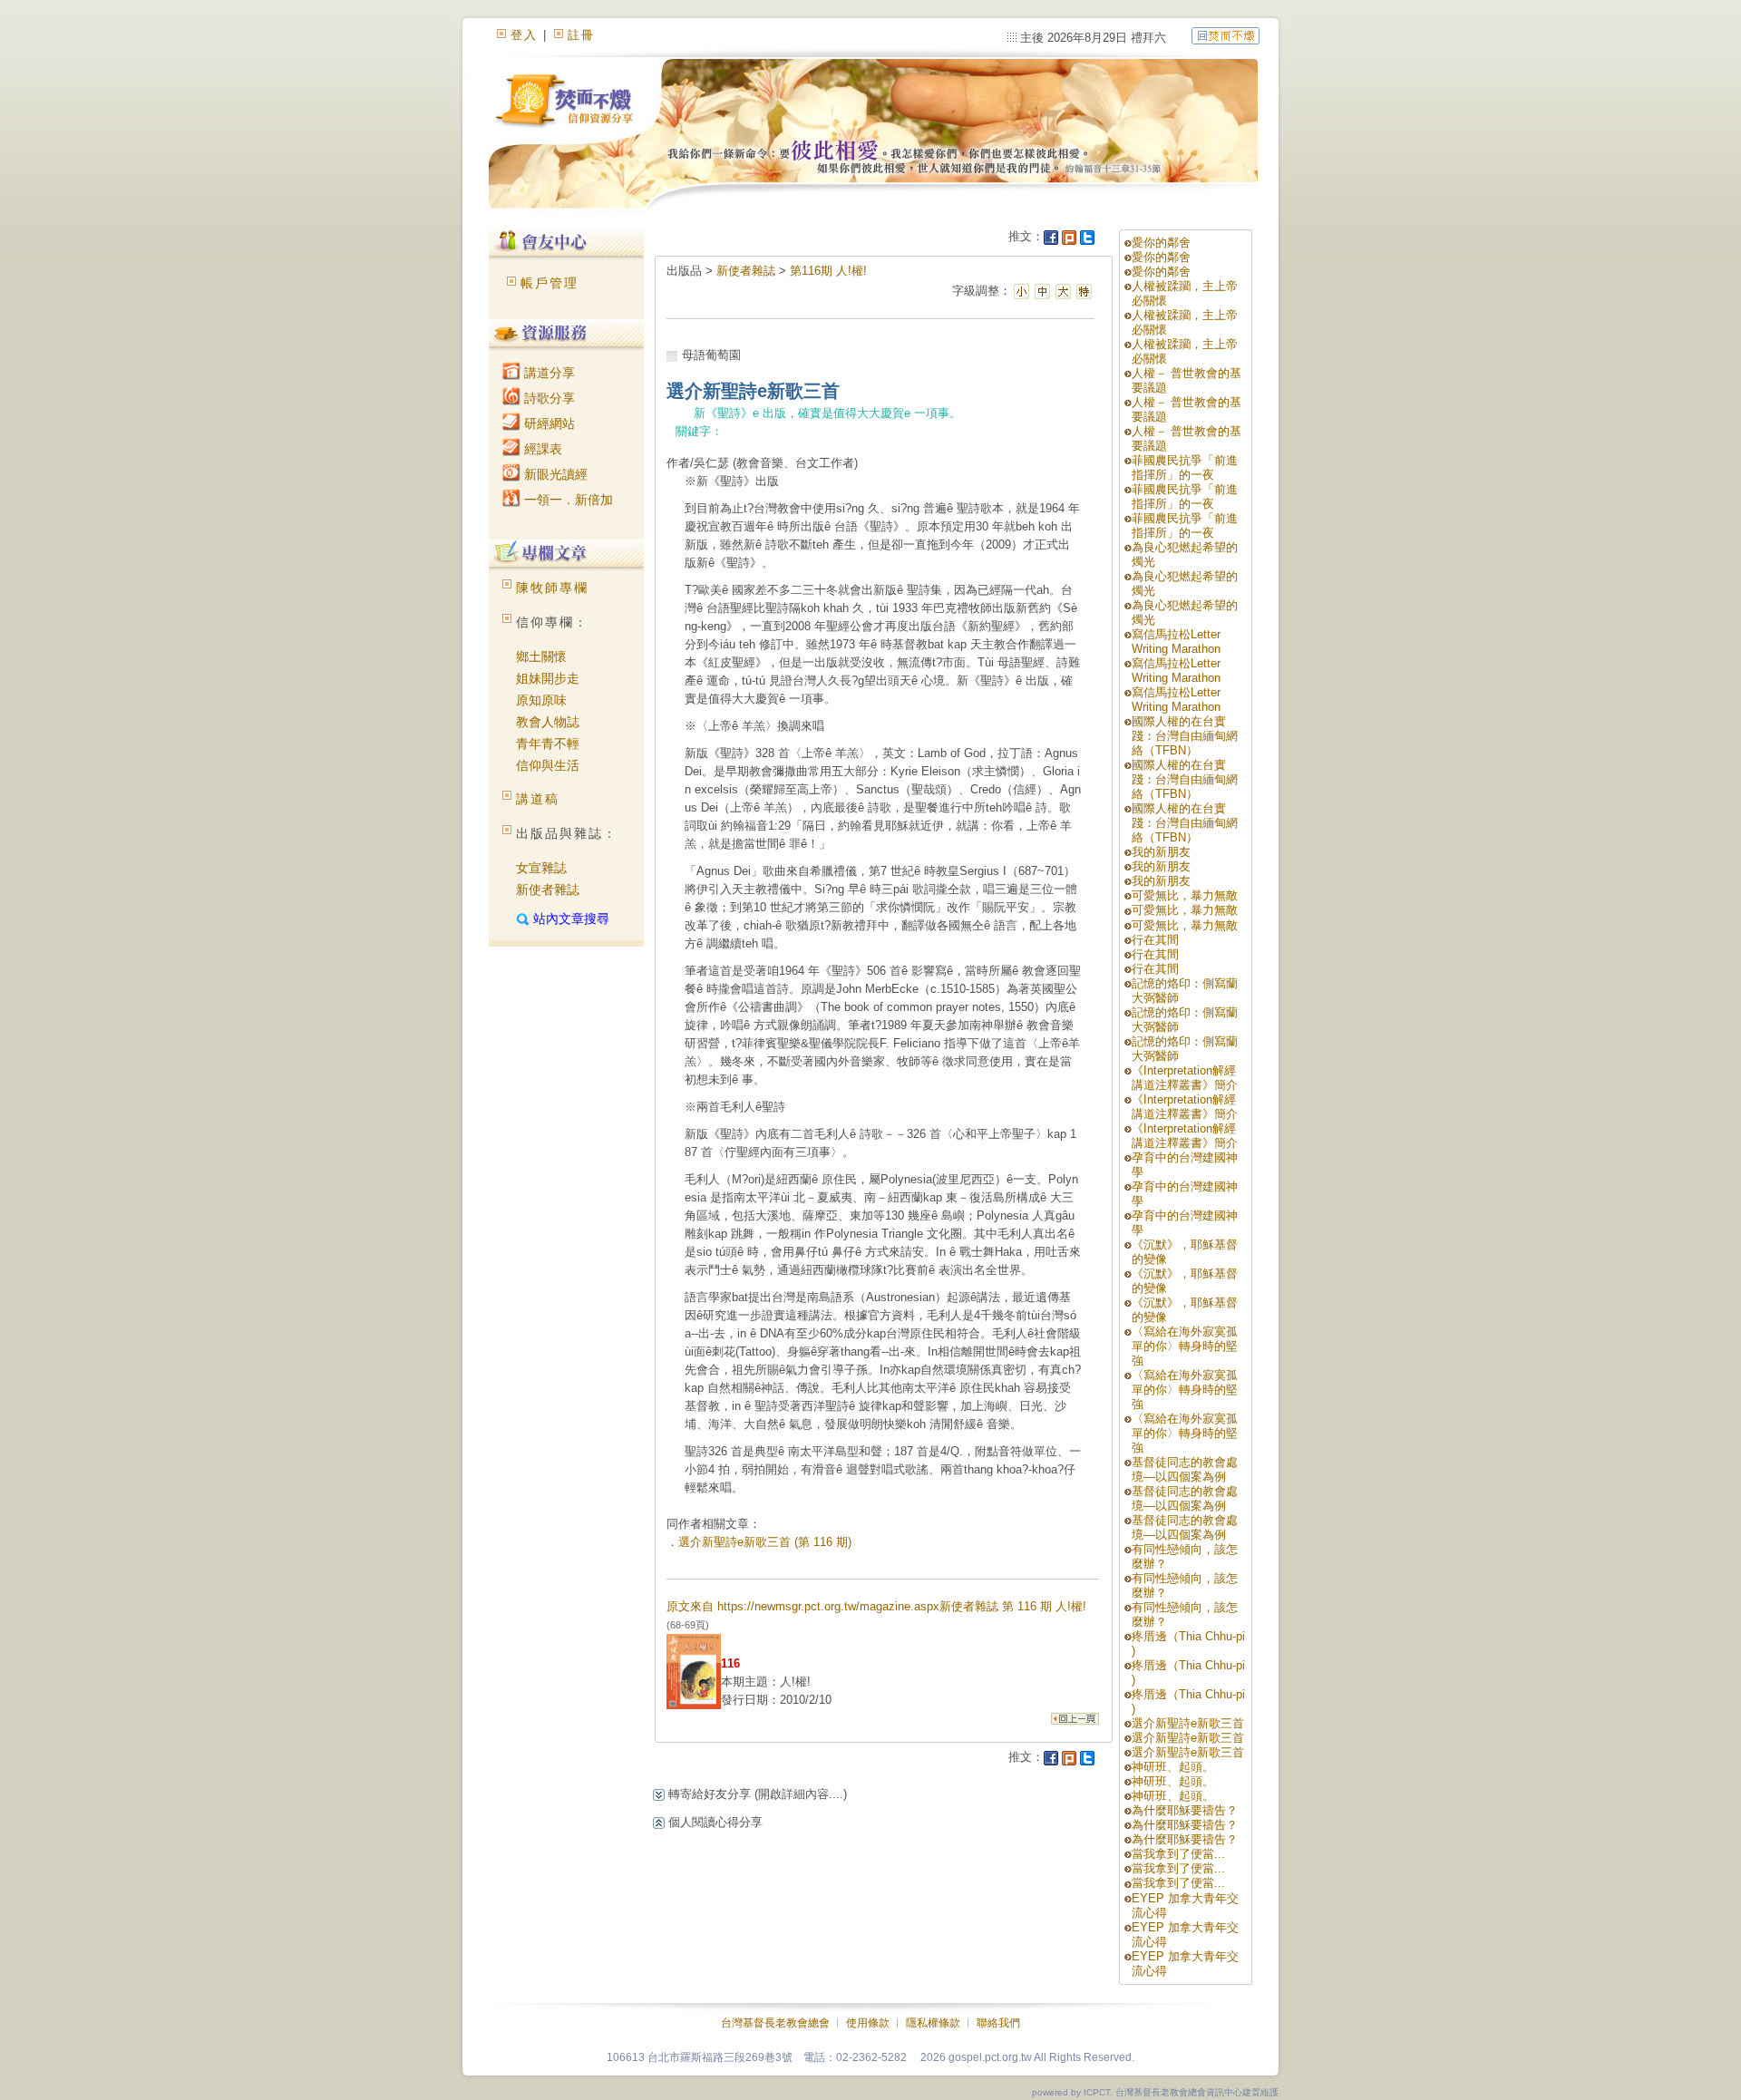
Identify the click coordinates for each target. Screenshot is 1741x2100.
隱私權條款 (933, 2023)
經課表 (541, 449)
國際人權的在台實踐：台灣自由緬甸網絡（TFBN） (1185, 736)
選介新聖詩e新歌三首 (1188, 1723)
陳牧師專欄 (552, 588)
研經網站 (548, 423)
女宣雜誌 (541, 868)
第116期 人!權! (828, 271)
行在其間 (1155, 940)
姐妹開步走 (548, 678)
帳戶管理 (550, 283)
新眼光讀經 (554, 474)
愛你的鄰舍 (1161, 243)
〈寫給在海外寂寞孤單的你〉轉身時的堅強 (1185, 1346)
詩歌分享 (548, 398)
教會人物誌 (548, 722)
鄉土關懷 (541, 656)
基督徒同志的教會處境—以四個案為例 (1185, 1469)
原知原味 (541, 700)
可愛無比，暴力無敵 (1185, 895)
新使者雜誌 (548, 890)
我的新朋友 (1161, 852)
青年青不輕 (548, 744)
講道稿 (538, 799)
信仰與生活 (548, 765)
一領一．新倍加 (567, 500)
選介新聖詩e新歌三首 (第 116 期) (765, 1542)
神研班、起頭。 (1173, 1767)
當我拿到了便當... (1178, 1854)
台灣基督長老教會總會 (775, 2023)
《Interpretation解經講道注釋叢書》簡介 (1185, 1078)
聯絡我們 (998, 2023)
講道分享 (548, 373)
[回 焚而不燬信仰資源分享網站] (1226, 35)
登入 (524, 35)
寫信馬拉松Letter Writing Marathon (1176, 642)
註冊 (581, 35)
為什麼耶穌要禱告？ (1185, 1810)
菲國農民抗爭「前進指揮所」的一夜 (1185, 467)
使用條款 (868, 2023)
